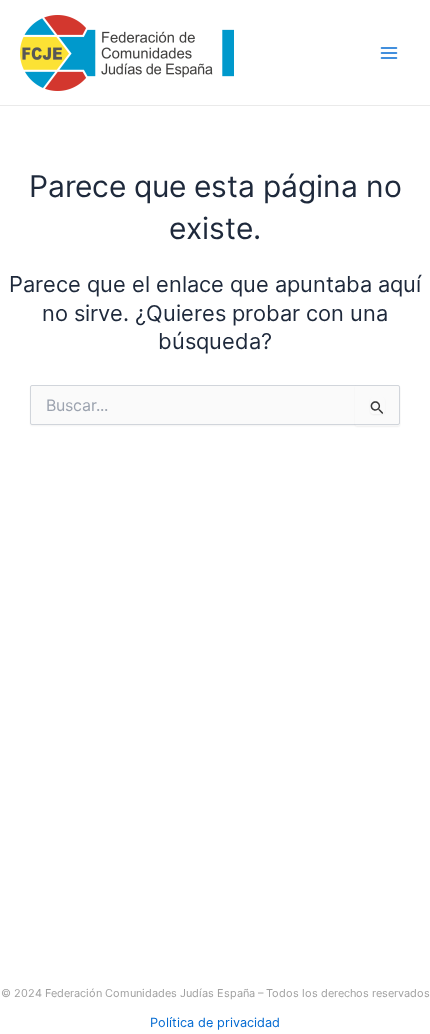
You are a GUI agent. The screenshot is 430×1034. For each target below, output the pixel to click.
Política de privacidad (215, 1022)
